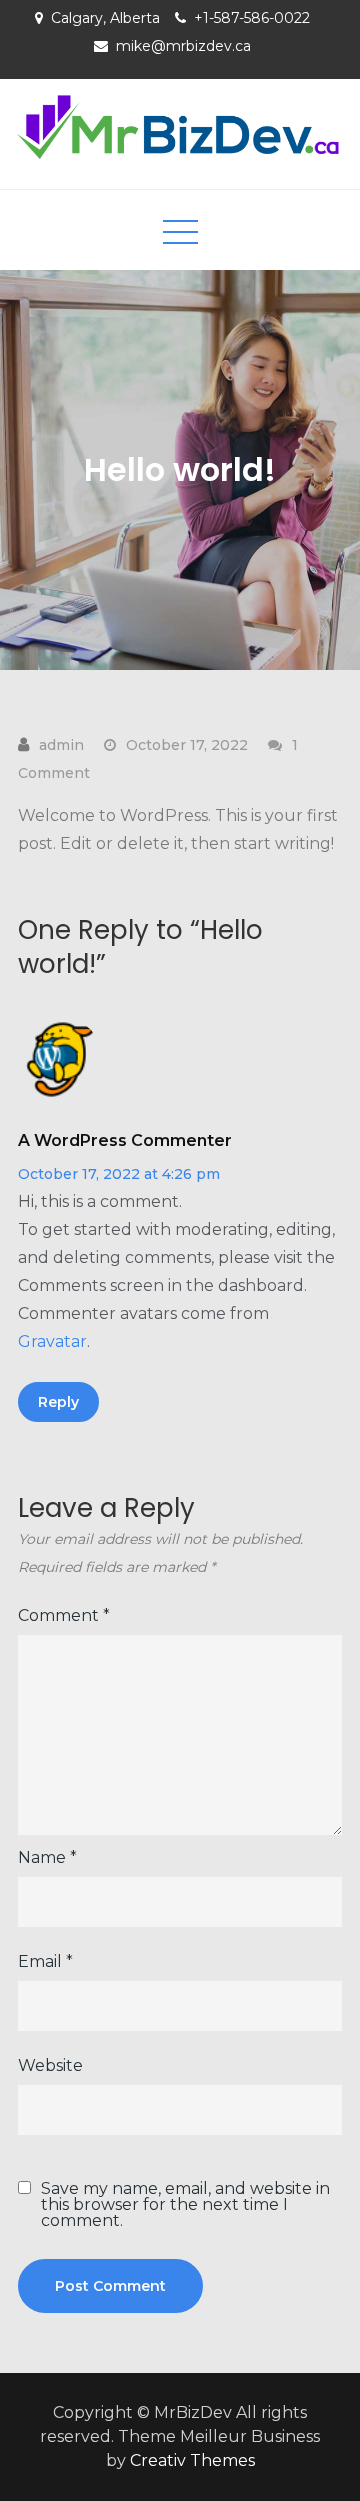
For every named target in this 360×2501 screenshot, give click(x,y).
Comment (64, 1615)
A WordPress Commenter (125, 1140)
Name (47, 1857)
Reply (58, 1402)
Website (50, 2065)
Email (45, 1961)
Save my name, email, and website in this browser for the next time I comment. (185, 2205)
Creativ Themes (192, 2460)
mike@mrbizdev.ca (183, 46)
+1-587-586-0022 (252, 18)
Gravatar (52, 1341)
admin (61, 745)
